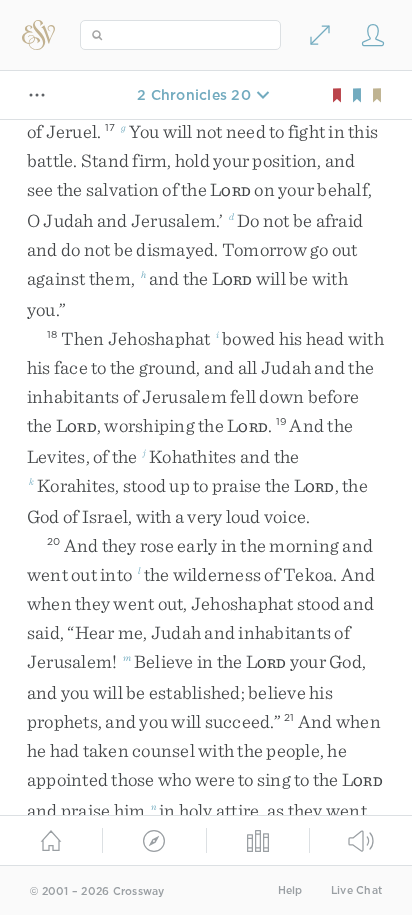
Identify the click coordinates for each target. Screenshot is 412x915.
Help (290, 890)
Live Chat (356, 890)
